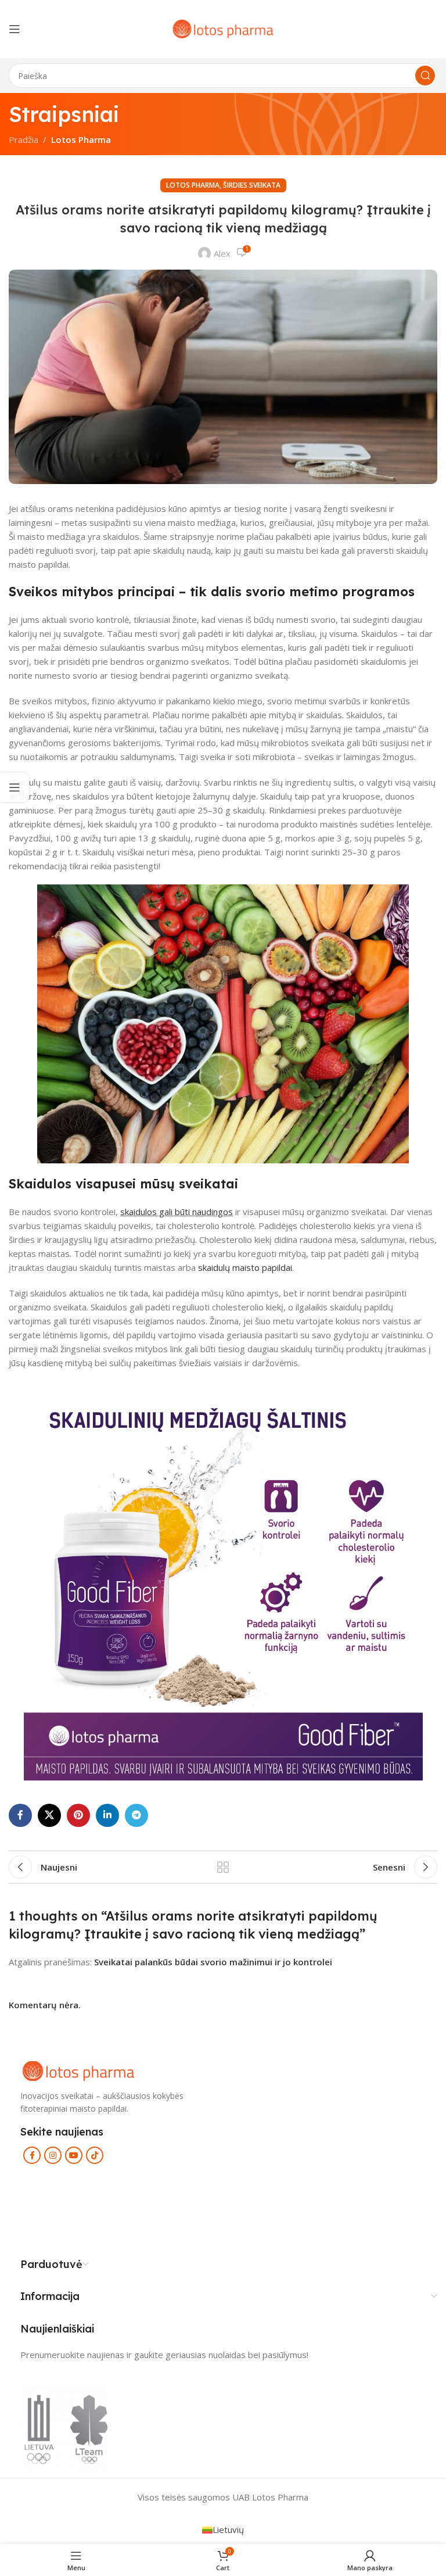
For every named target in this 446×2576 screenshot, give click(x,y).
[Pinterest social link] (78, 1815)
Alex (222, 253)
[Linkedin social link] (107, 1815)
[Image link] (78, 2070)
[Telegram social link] (136, 1815)
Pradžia (24, 139)
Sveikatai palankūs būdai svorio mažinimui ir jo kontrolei (213, 1962)
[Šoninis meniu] (15, 787)
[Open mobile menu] (15, 29)
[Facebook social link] (20, 1815)
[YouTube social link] (74, 2155)
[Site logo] (223, 28)
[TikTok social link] (95, 2155)
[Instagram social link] (53, 2155)
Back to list (223, 1867)
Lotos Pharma (81, 139)
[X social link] (49, 1815)
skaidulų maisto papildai (245, 1267)
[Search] (425, 76)
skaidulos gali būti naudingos (177, 1212)
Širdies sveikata (252, 185)
